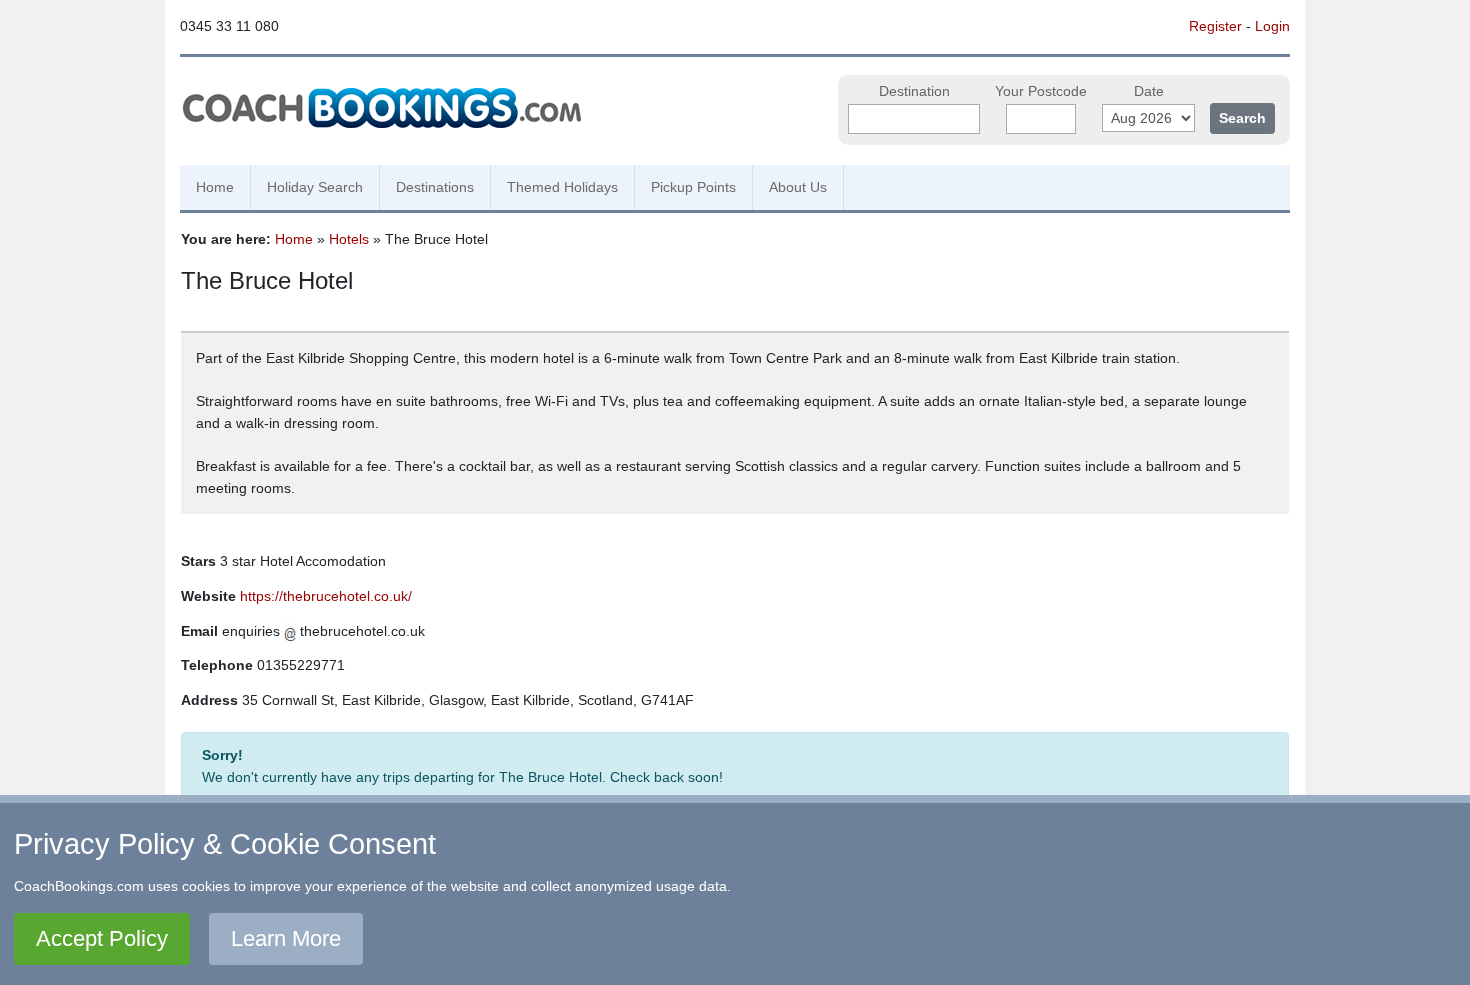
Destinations (435, 187)
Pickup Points (693, 187)
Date (1149, 91)
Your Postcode (1041, 91)
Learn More (286, 938)
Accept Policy (102, 938)
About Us (798, 187)
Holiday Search (315, 187)
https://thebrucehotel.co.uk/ (326, 596)
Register (1215, 26)
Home (215, 187)
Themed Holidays (562, 187)
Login (1272, 26)
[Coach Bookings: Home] (382, 105)
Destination (914, 91)
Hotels (349, 239)
